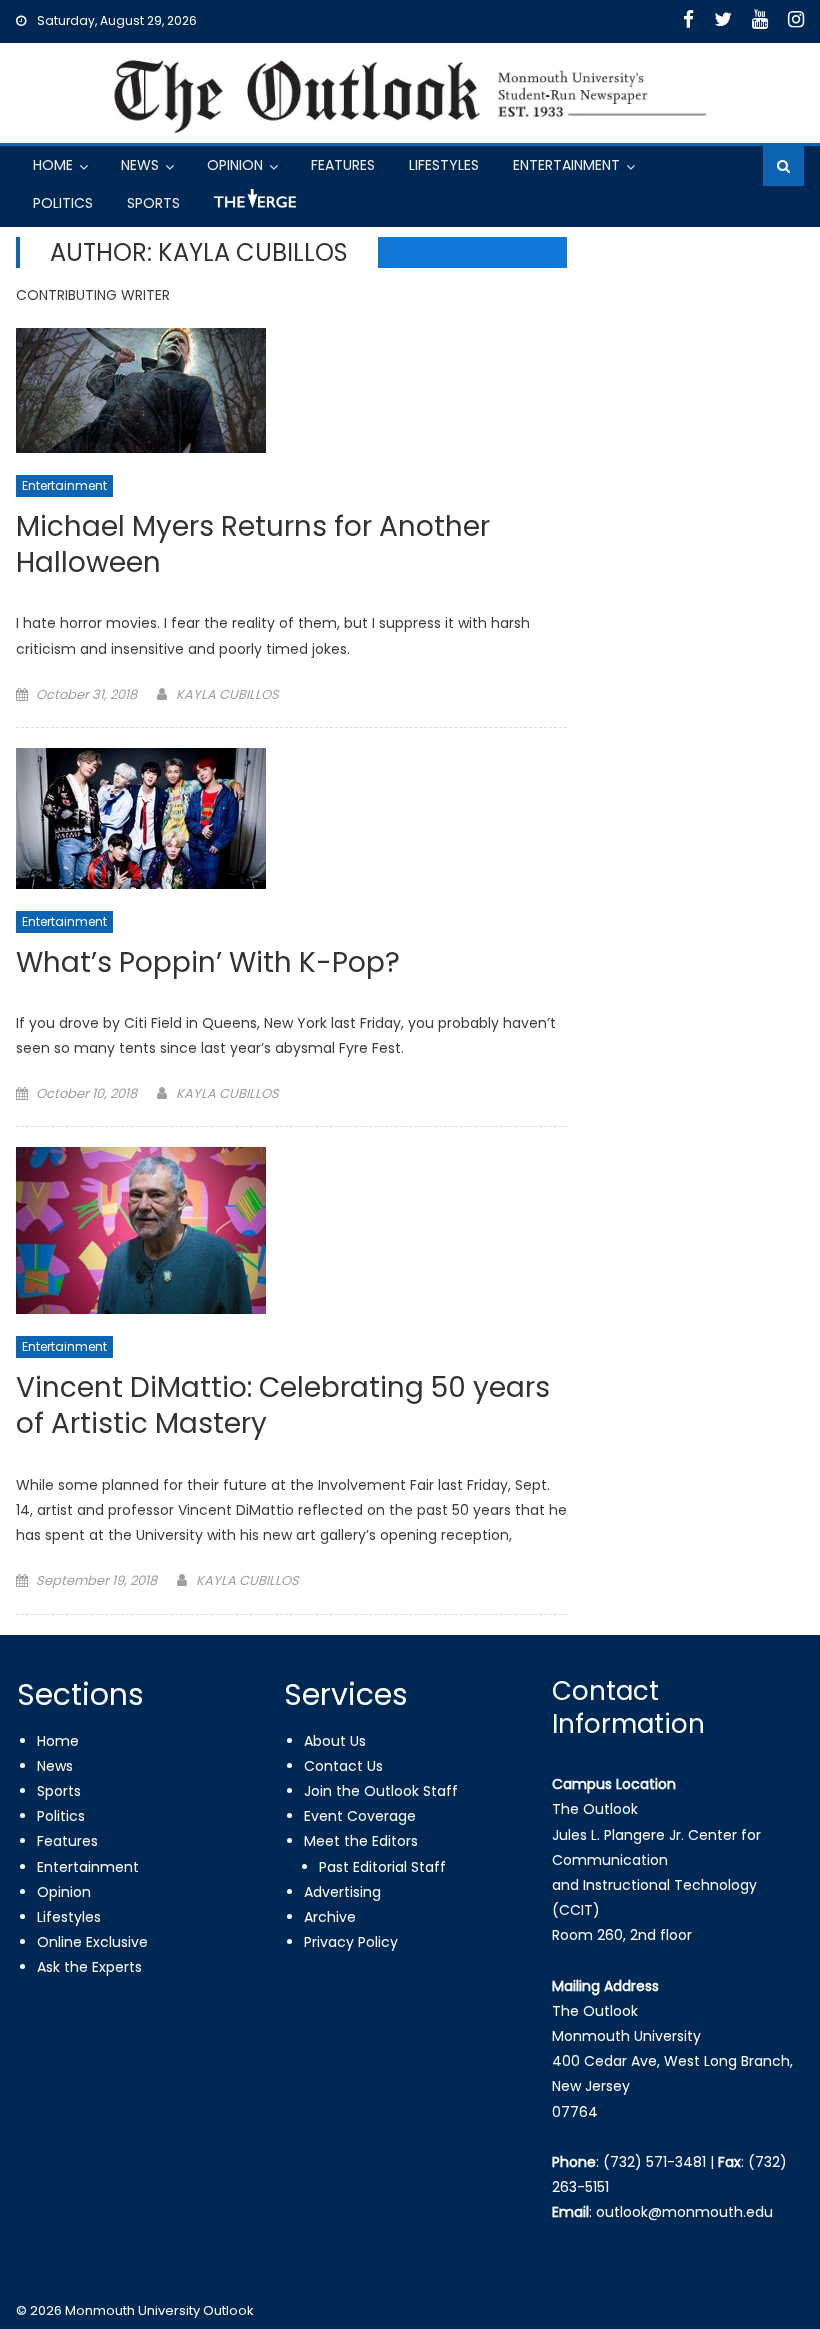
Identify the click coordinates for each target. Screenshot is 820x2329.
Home (53, 165)
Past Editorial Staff (382, 1867)
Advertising (342, 1892)
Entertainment (566, 165)
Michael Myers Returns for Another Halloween (253, 545)
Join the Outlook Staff (381, 1791)
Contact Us (343, 1766)
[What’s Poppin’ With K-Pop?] (291, 818)
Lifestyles (444, 165)
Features (343, 165)
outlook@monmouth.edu (684, 2212)
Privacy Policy (351, 1942)
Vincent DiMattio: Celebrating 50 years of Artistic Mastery (283, 1406)
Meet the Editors (361, 1841)
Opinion (235, 165)
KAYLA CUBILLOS (227, 694)
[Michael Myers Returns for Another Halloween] (291, 390)
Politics (63, 203)
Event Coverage (360, 1816)
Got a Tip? (253, 206)
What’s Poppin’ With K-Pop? (208, 963)
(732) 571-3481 (654, 2162)
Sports (153, 203)
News (140, 165)
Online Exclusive (92, 1942)
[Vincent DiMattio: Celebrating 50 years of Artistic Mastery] (291, 1230)
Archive (330, 1917)
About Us (335, 1741)
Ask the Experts (89, 1967)
